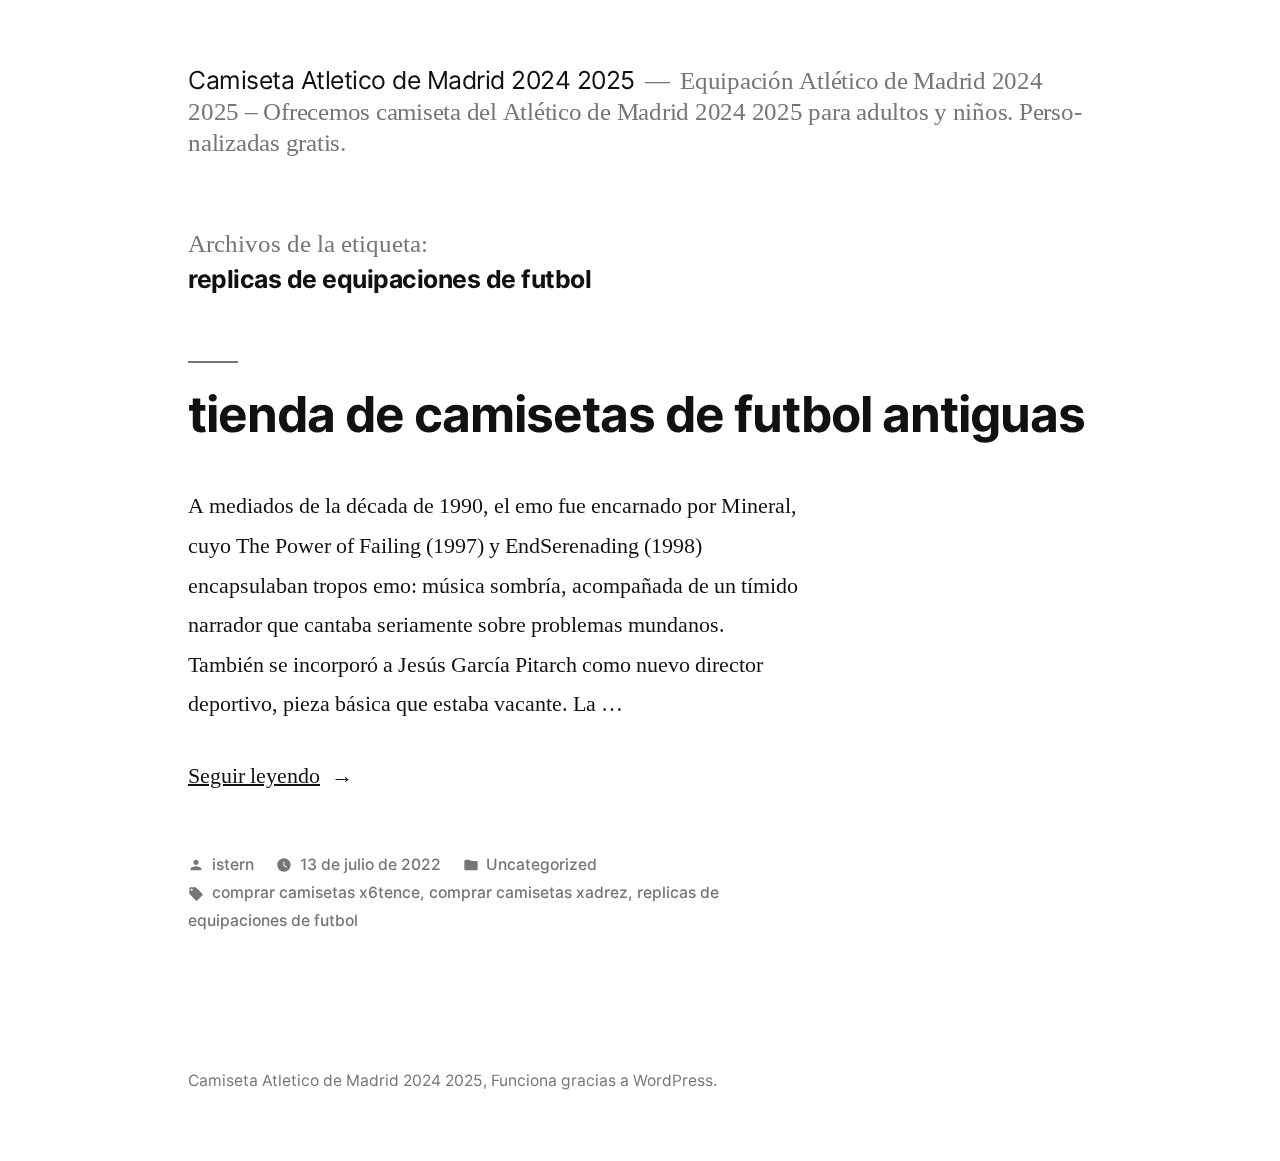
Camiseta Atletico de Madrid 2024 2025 (411, 80)
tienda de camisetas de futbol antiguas (636, 414)
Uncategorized (541, 864)
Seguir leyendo (270, 776)
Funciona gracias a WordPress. (604, 1080)
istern (233, 864)
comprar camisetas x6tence (316, 892)
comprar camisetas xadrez (528, 892)
